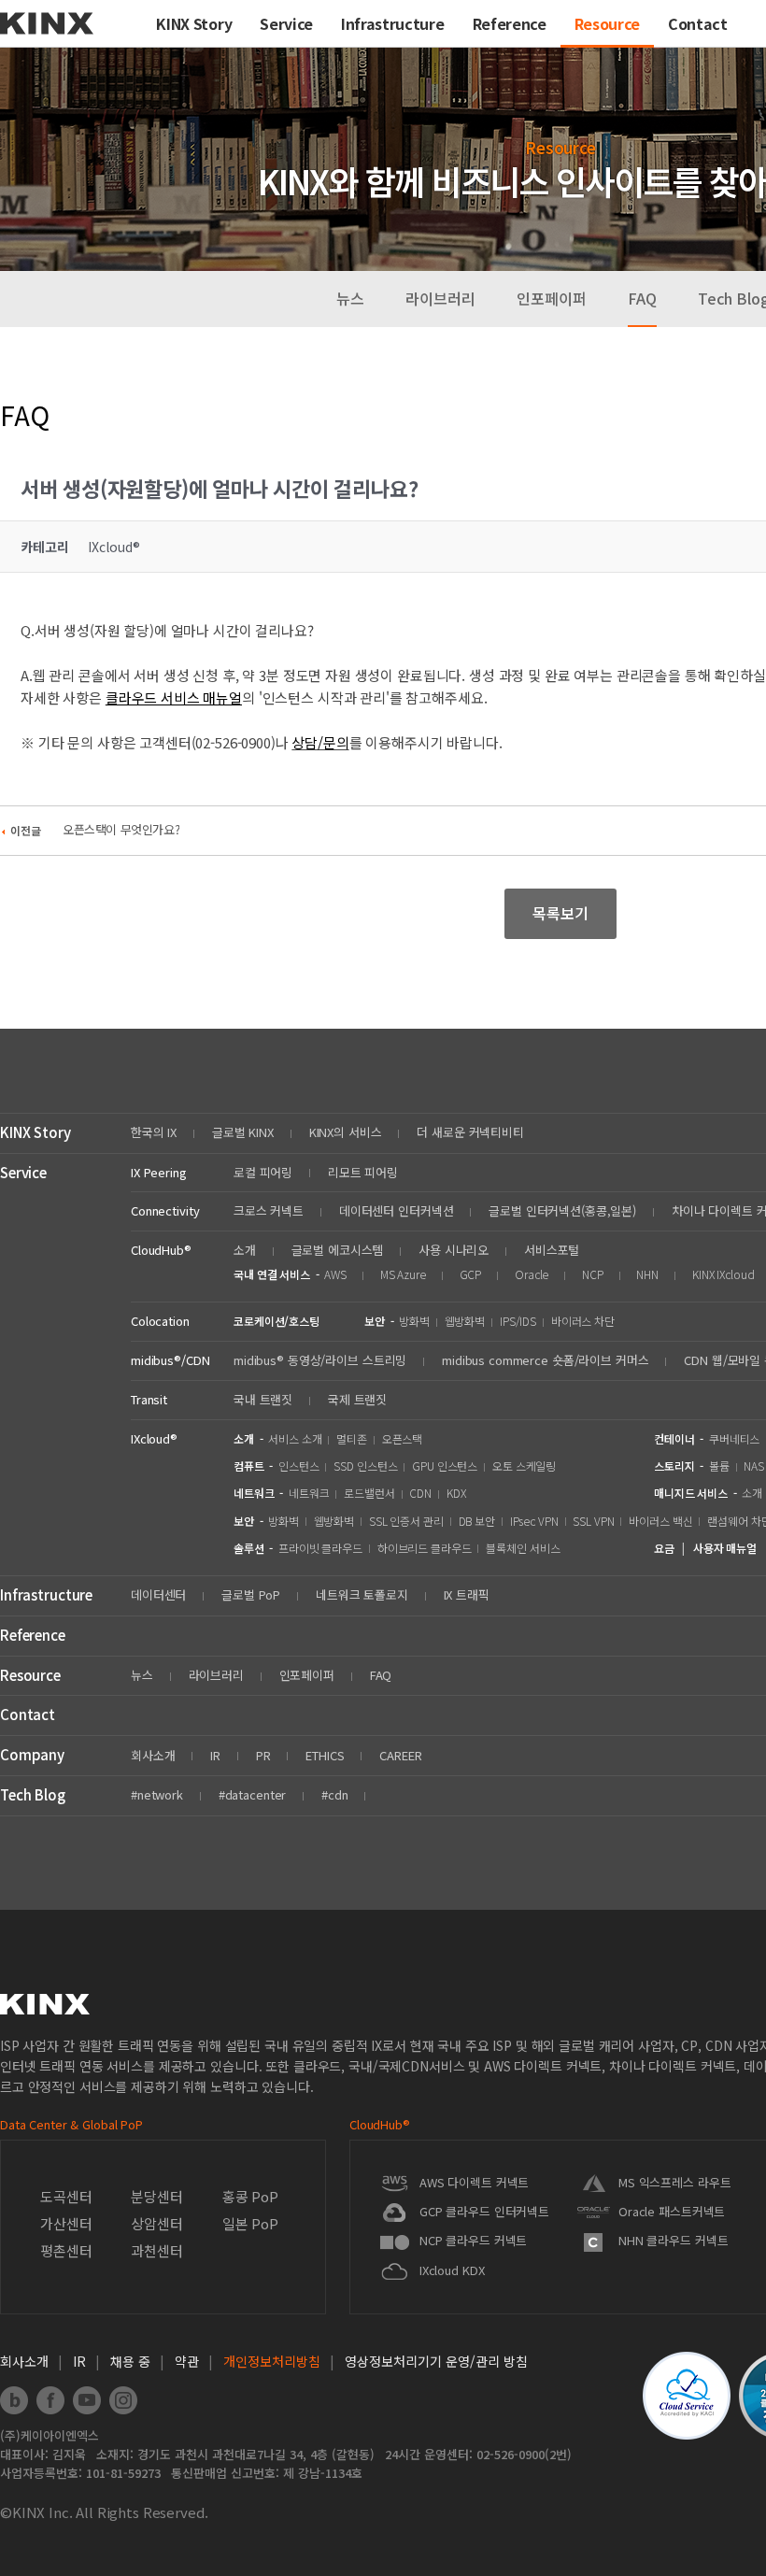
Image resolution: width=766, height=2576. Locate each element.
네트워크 (309, 1493)
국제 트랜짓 (357, 1399)
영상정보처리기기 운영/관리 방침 (436, 2361)
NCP (593, 1274)
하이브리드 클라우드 (425, 1548)
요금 (664, 1548)
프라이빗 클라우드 (320, 1548)
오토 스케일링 (524, 1466)
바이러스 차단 (583, 1321)
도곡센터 (66, 2196)
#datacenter (253, 1794)
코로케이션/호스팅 (277, 1321)
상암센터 (156, 2223)
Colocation (160, 1321)
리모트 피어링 (363, 1172)
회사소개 (153, 1755)
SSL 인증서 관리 (406, 1521)
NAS (754, 1466)
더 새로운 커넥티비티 (470, 1132)
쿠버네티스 (734, 1438)
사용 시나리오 (454, 1250)
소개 (245, 1250)
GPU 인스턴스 (445, 1466)
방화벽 (414, 1321)
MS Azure (403, 1274)
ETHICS (325, 1755)
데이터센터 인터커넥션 (397, 1210)
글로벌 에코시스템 (338, 1250)
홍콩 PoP (250, 2196)
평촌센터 (66, 2250)
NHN (647, 1274)
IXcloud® (154, 1438)
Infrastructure (46, 1594)
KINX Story (35, 1132)
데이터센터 (158, 1594)
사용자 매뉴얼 (725, 1548)
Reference (33, 1635)
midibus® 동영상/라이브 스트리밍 (320, 1360)
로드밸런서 (369, 1493)
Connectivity (165, 1210)
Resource (30, 1675)
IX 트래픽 (467, 1594)
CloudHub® (161, 1250)
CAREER (400, 1755)
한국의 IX (154, 1132)
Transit (149, 1399)
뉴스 (350, 298)
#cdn (334, 1794)
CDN (420, 1493)
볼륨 (719, 1466)
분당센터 (156, 2196)
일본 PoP (250, 2223)
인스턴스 (299, 1466)
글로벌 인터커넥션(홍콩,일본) (562, 1210)
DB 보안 (477, 1521)
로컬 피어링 (263, 1172)
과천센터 (156, 2250)
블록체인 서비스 (523, 1548)
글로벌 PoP (251, 1594)
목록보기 (560, 913)
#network (157, 1794)
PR (263, 1755)
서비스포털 (552, 1250)
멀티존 (352, 1438)
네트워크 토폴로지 (362, 1594)
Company (32, 1754)
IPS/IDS (518, 1321)
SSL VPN (593, 1521)
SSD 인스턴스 (365, 1466)
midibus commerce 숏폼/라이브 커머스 (546, 1360)
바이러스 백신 (660, 1521)
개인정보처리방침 (272, 2361)
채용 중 (130, 2361)
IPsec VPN (534, 1521)
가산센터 (66, 2223)
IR (215, 1755)
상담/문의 (320, 742)
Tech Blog (33, 1794)
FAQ (642, 298)
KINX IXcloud (723, 1274)
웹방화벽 (465, 1321)
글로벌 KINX (243, 1132)
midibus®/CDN (170, 1360)
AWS (335, 1274)
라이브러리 (440, 298)
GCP (471, 1274)
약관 (187, 2361)
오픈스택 (403, 1438)
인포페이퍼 (552, 298)
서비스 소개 (295, 1438)
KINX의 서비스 (346, 1132)
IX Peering (159, 1172)
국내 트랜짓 (263, 1399)
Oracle (532, 1274)
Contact (28, 1714)
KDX (456, 1493)
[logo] (47, 41)
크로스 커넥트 (269, 1210)
